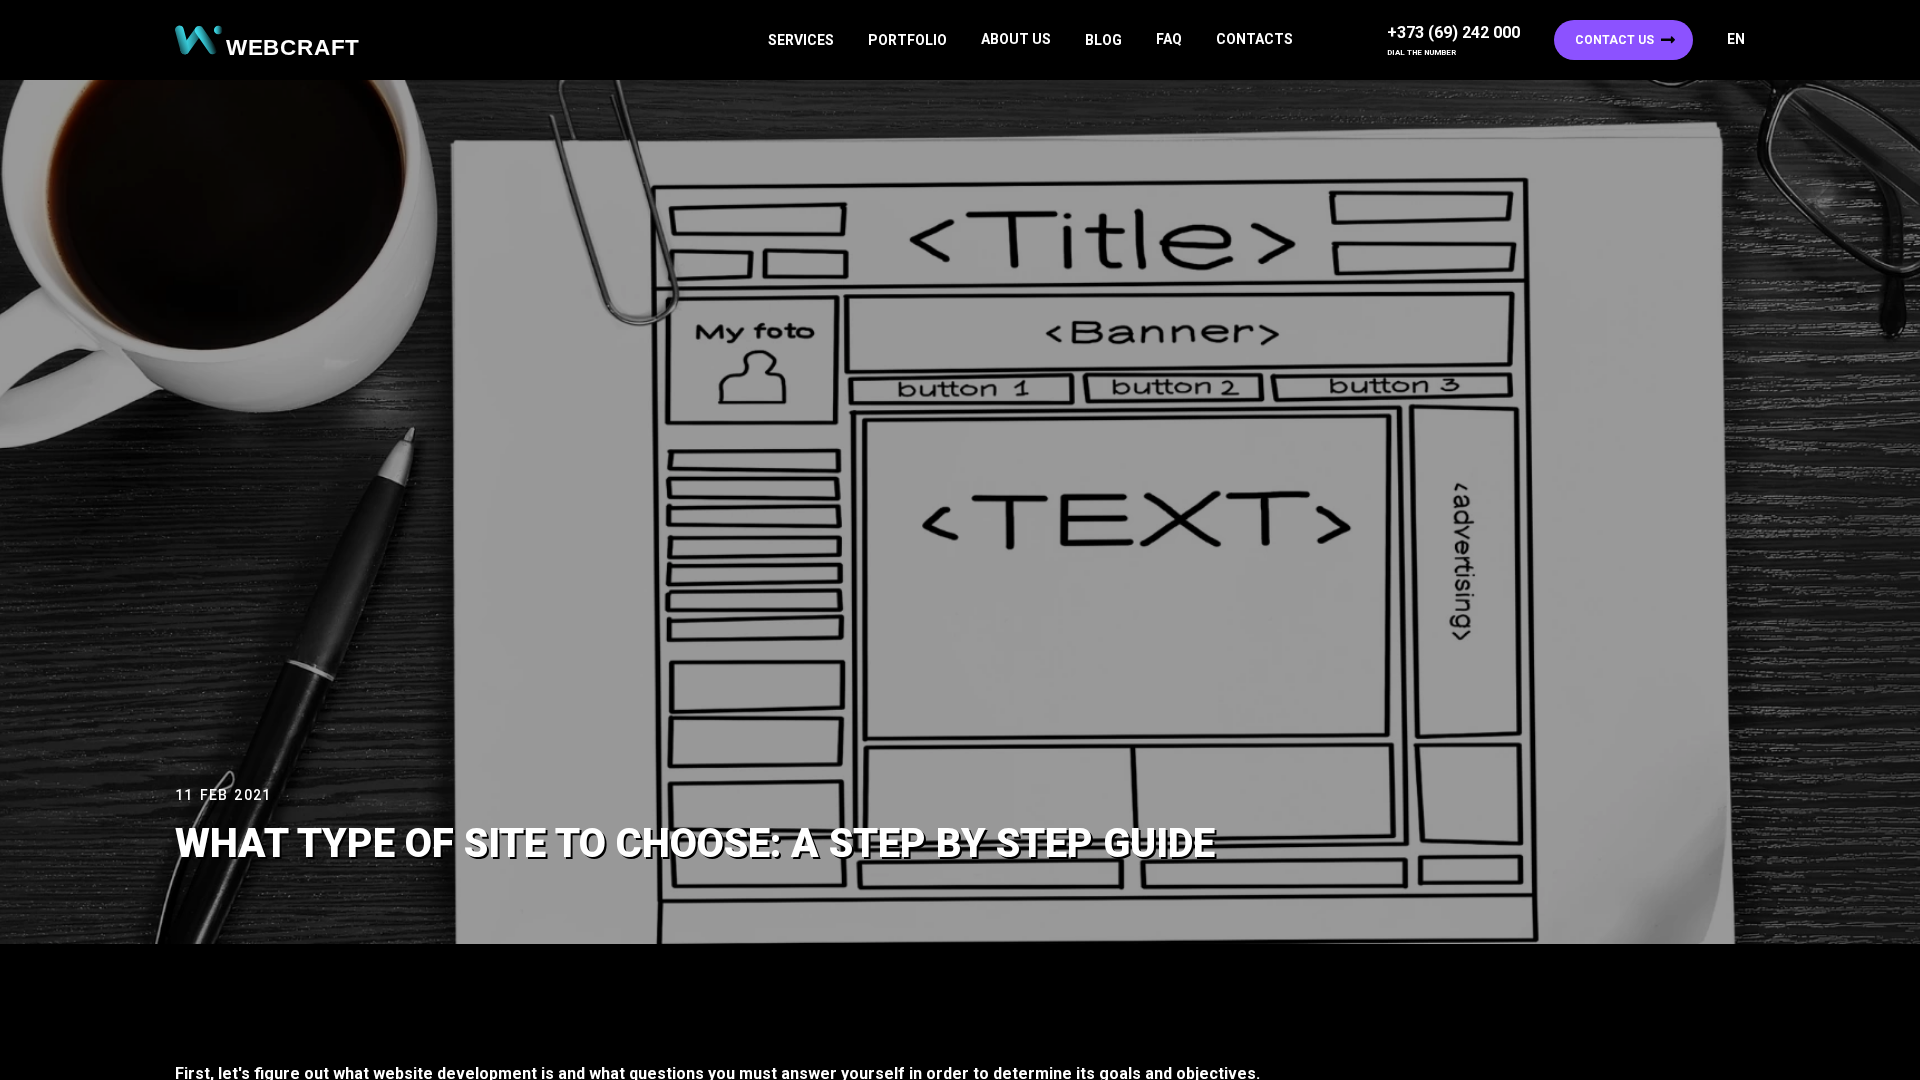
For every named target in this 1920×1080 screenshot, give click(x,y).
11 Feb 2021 (223, 795)
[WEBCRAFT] (275, 40)
